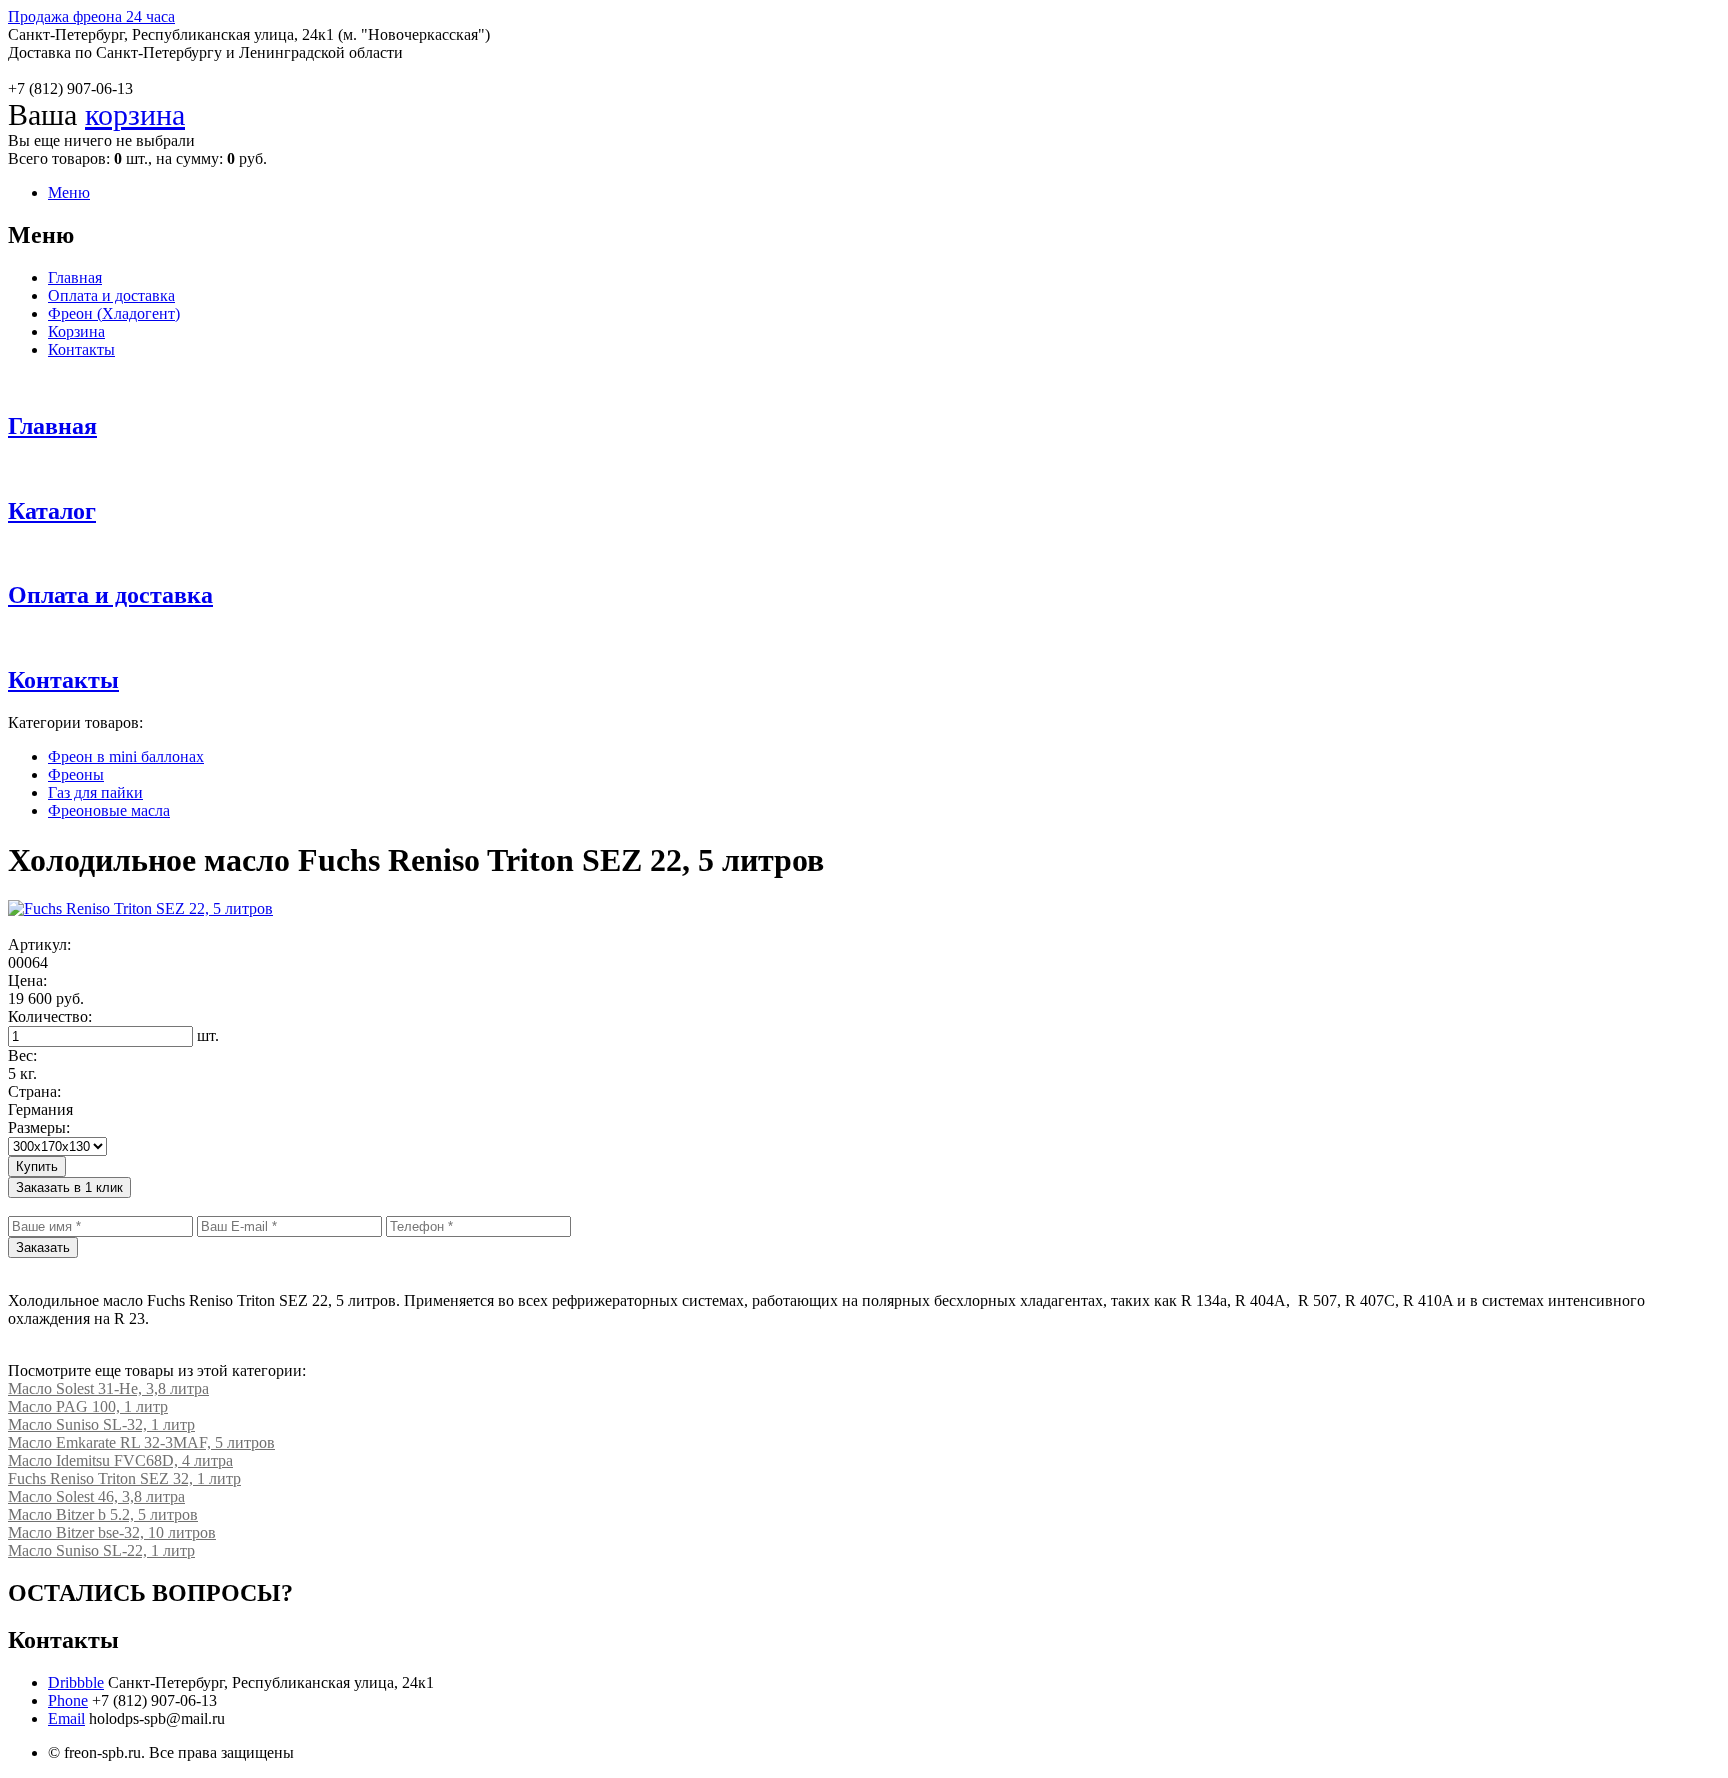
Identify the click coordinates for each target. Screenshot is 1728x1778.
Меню (69, 192)
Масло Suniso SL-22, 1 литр (101, 1550)
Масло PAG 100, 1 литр (88, 1406)
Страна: (34, 1091)
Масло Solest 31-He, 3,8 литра (108, 1388)
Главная (75, 277)
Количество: (50, 1016)
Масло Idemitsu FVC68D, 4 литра (120, 1460)
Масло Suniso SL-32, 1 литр (101, 1424)
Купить (37, 1166)
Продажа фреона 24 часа (91, 16)
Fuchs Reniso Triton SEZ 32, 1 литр (124, 1478)
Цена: (27, 980)
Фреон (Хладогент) (114, 313)
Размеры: (39, 1127)
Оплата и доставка (111, 295)
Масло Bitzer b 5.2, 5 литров (103, 1514)
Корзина (76, 331)
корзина (135, 114)
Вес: (22, 1055)
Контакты (81, 349)
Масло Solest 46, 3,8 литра (96, 1496)
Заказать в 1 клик (69, 1187)
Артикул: (39, 944)
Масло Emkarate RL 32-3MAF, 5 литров (141, 1442)
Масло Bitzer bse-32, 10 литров (112, 1532)
